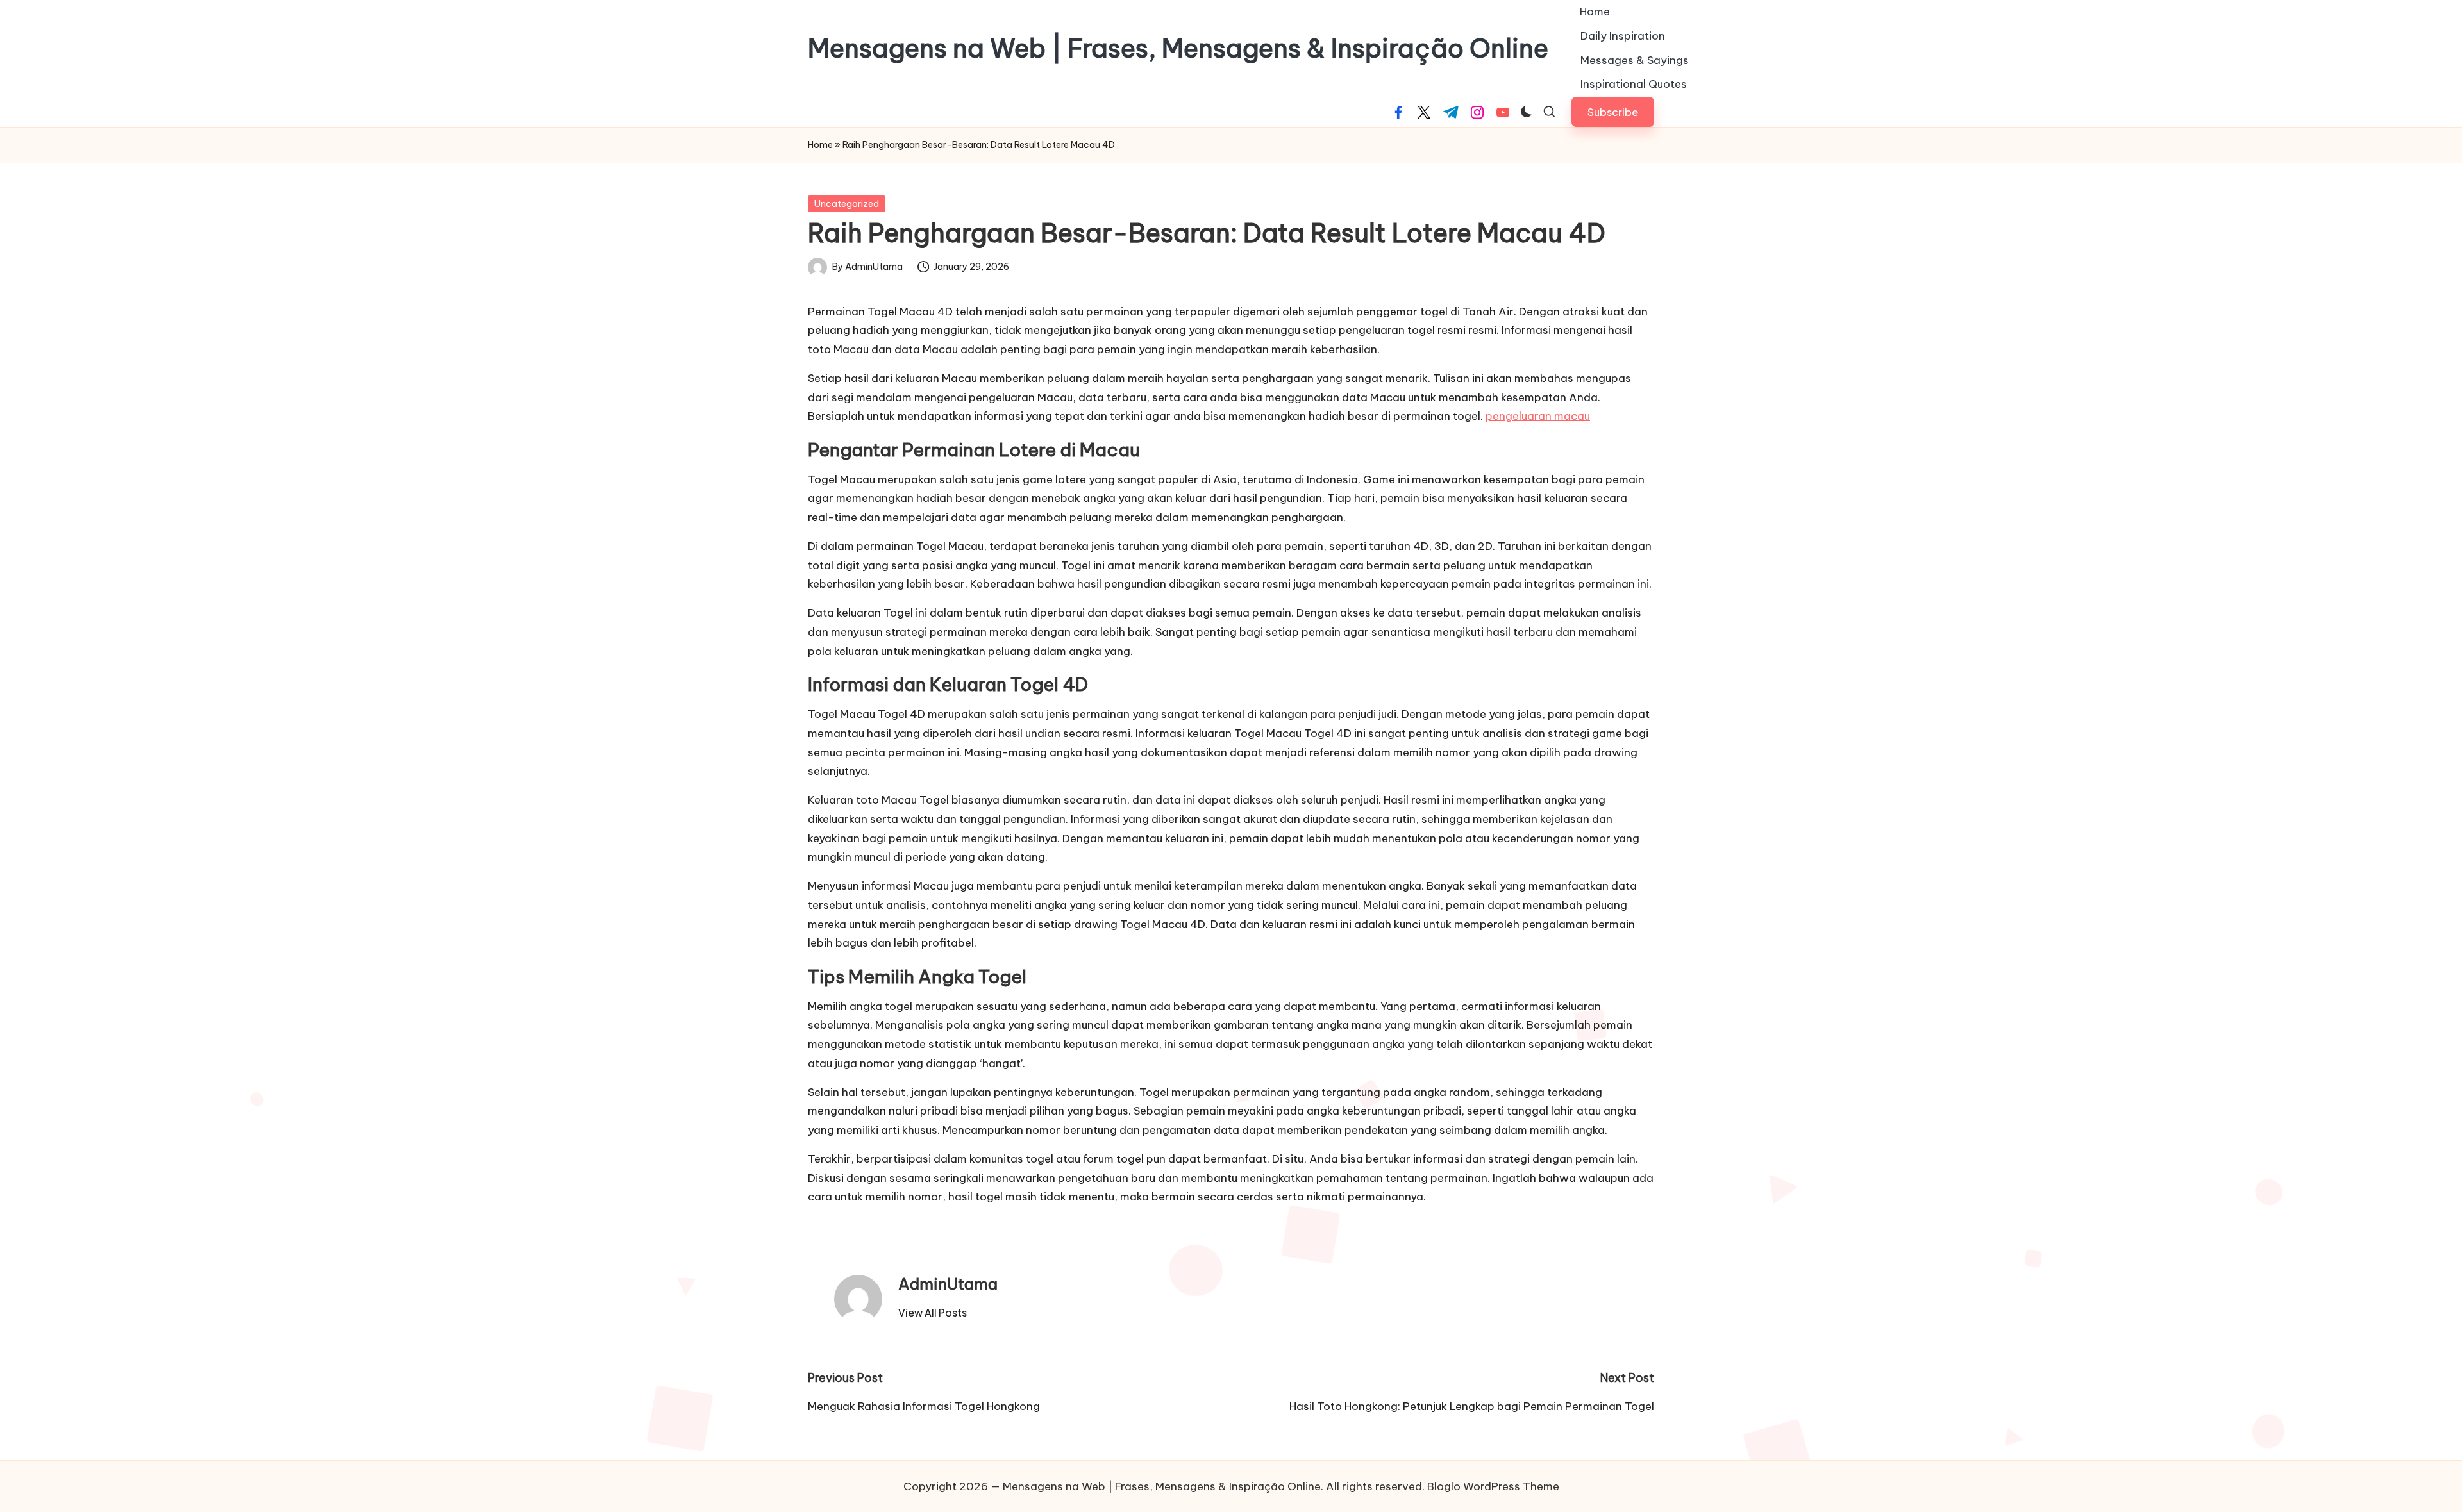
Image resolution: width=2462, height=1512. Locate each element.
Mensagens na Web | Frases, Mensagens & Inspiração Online (1178, 49)
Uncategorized (847, 204)
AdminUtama (948, 1284)
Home (820, 145)
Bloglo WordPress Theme (1493, 1486)
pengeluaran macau (1538, 416)
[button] (1613, 112)
